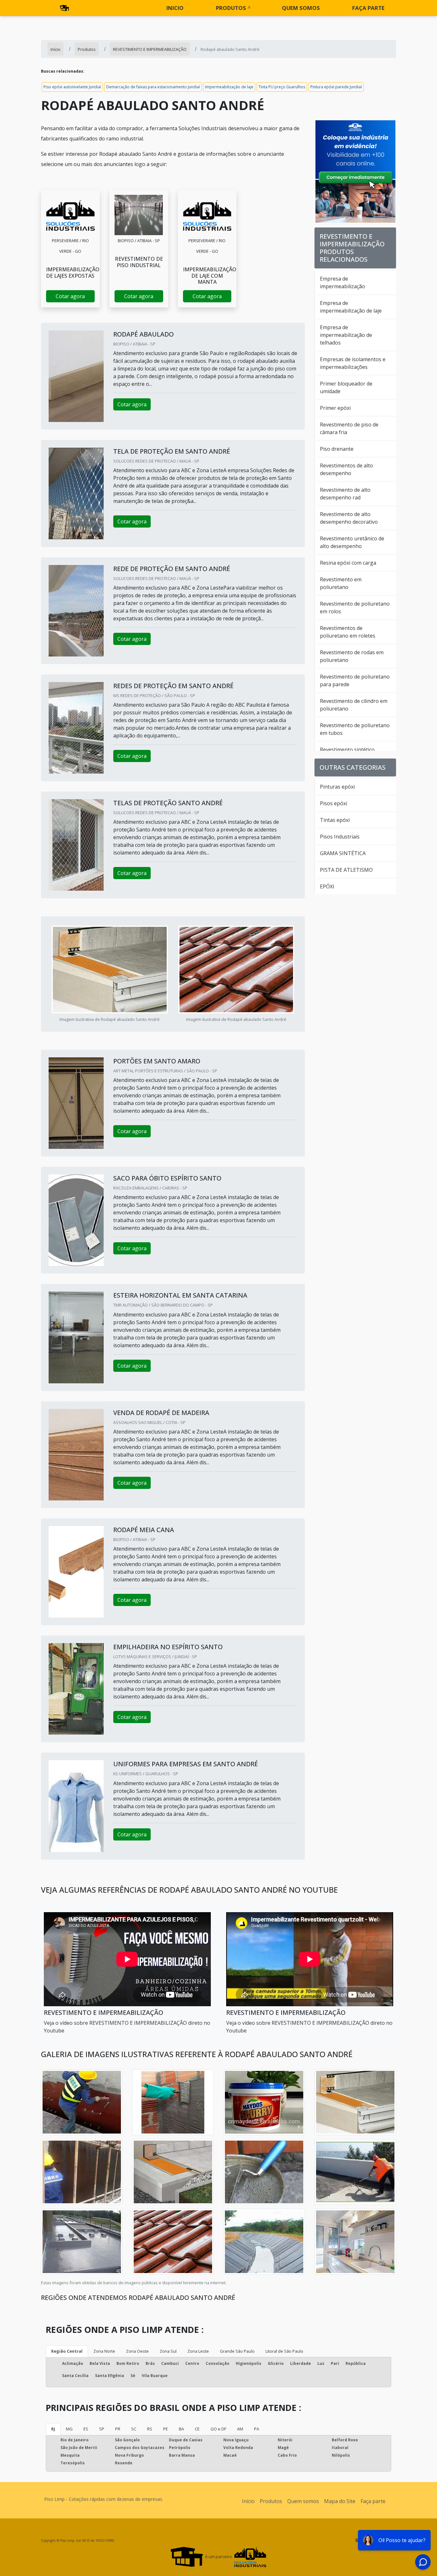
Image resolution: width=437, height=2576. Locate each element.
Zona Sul (168, 2351)
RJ (53, 2429)
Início (248, 2501)
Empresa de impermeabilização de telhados (346, 335)
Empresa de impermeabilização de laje (351, 307)
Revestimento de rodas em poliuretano (352, 656)
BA (181, 2429)
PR (118, 2429)
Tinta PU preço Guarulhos (282, 87)
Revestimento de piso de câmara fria (349, 428)
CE (197, 2429)
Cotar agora (70, 296)
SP (102, 2429)
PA (257, 2429)
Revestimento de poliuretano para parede (355, 680)
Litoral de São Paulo (284, 2351)
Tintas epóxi (335, 820)
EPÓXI (327, 886)
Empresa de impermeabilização (342, 282)
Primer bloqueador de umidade (346, 387)
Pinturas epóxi (337, 787)
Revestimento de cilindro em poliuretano (354, 705)
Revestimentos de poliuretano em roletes (348, 632)
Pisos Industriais (340, 837)
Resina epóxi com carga (348, 563)
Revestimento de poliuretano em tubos (355, 729)
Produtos (231, 8)
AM (240, 2429)
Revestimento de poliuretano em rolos (355, 608)
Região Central (67, 2351)
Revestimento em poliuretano (341, 583)
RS (150, 2429)
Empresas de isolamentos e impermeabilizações (353, 363)
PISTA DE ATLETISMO (346, 870)
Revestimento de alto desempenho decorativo (349, 518)
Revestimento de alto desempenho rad (345, 494)
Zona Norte (104, 2351)
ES (86, 2429)
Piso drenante (337, 449)
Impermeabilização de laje (229, 87)
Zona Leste (198, 2351)
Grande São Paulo (237, 2351)
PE (166, 2429)
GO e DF (218, 2429)
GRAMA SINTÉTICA (343, 853)
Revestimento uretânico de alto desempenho (352, 542)
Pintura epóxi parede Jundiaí (336, 87)
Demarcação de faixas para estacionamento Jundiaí (153, 87)
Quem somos (301, 8)
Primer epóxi (335, 408)
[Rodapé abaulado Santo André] (70, 215)
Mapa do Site (340, 2501)
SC (134, 2429)
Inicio (175, 8)
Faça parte (368, 8)
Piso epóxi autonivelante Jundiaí (72, 87)
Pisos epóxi (334, 803)
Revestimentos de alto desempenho (346, 469)
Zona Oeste (137, 2351)
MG (69, 2429)
